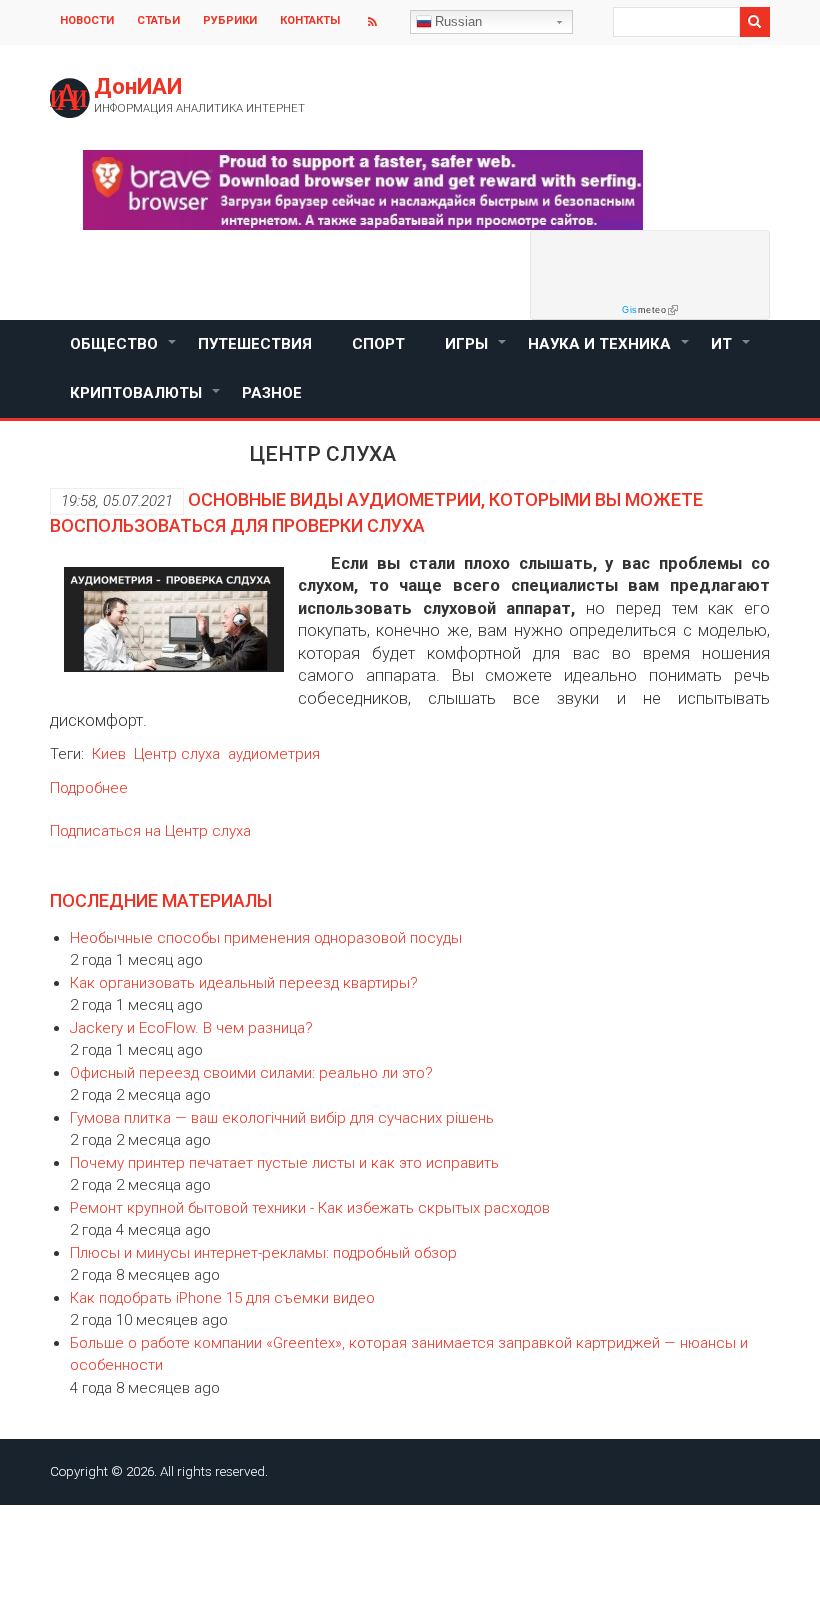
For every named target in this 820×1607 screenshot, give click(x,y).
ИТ (731, 352)
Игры (476, 352)
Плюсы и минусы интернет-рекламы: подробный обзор (263, 1253)
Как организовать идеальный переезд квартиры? (244, 983)
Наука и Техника (609, 352)
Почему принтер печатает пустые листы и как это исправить (284, 1163)
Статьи (158, 20)
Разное (272, 393)
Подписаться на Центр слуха (150, 831)
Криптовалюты (146, 401)
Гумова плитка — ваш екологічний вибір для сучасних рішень (282, 1118)
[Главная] (70, 98)
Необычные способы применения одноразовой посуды (266, 938)
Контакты (310, 20)
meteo (644, 310)
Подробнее (89, 788)
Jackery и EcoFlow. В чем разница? (191, 1028)
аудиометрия (274, 754)
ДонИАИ (138, 86)
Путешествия (255, 344)
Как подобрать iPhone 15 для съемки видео (222, 1298)
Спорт (378, 344)
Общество (124, 352)
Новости (87, 20)
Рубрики (230, 20)
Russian (458, 21)
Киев (109, 754)
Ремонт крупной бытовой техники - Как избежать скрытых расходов (310, 1208)
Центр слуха (177, 754)
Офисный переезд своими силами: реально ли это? (251, 1073)
